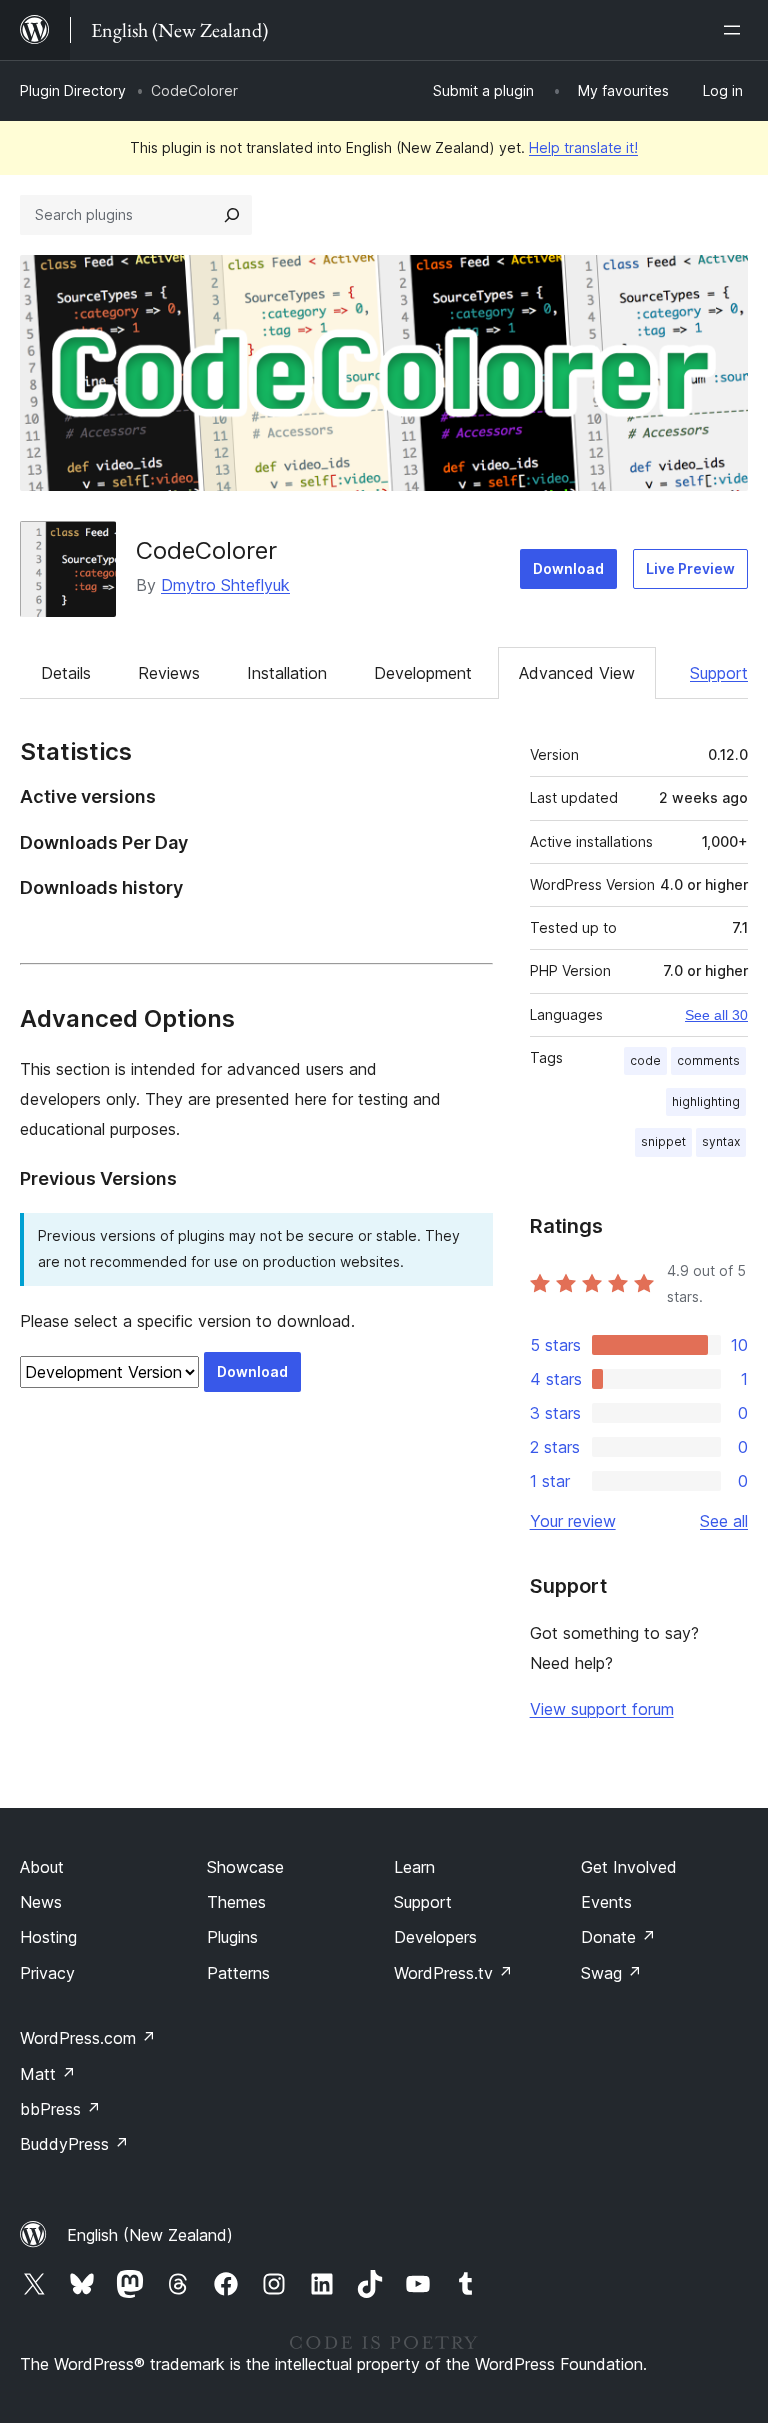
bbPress (60, 2109)
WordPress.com (88, 2038)
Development (423, 673)
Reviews (169, 673)
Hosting (48, 1937)
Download (568, 568)
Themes (236, 1902)
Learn (414, 1867)
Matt (48, 2074)
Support (719, 673)
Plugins (232, 1937)
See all (724, 1521)
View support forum (602, 1709)
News (41, 1902)
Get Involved (629, 1867)
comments (708, 1060)
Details (66, 673)
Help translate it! (583, 147)
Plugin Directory (73, 90)
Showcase (245, 1867)
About (42, 1867)
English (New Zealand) (150, 2235)
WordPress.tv (453, 1973)
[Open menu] (736, 30)
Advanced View (577, 673)
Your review (573, 1521)
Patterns (238, 1973)
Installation (287, 673)
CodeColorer (206, 550)
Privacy (47, 1973)
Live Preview (690, 568)
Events (606, 1902)
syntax (721, 1141)
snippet (663, 1141)
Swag (611, 1973)
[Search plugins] (232, 215)
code (645, 1060)
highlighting (706, 1101)
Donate (618, 1937)
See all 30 (716, 1015)
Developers (435, 1937)
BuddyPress (74, 2144)
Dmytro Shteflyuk (225, 585)
